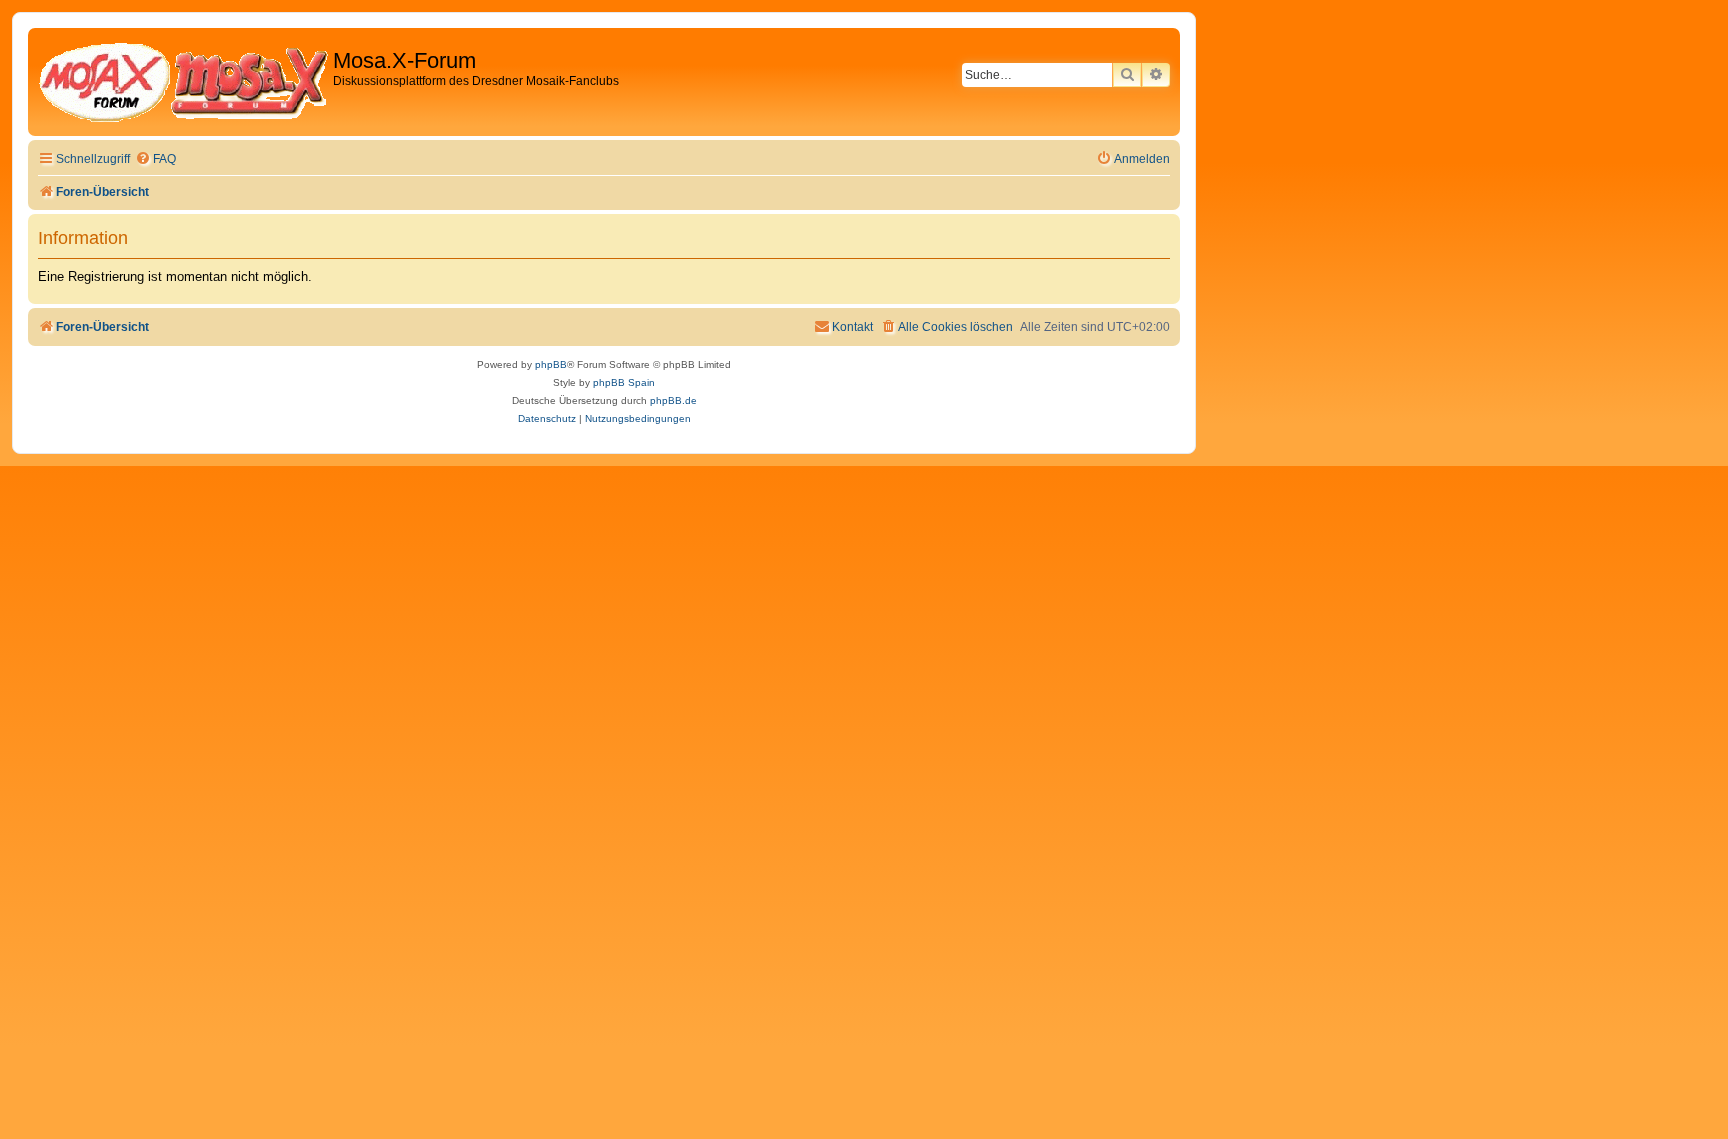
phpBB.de (673, 400)
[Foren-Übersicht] (183, 82)
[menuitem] (155, 159)
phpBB (551, 364)
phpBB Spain (624, 382)
